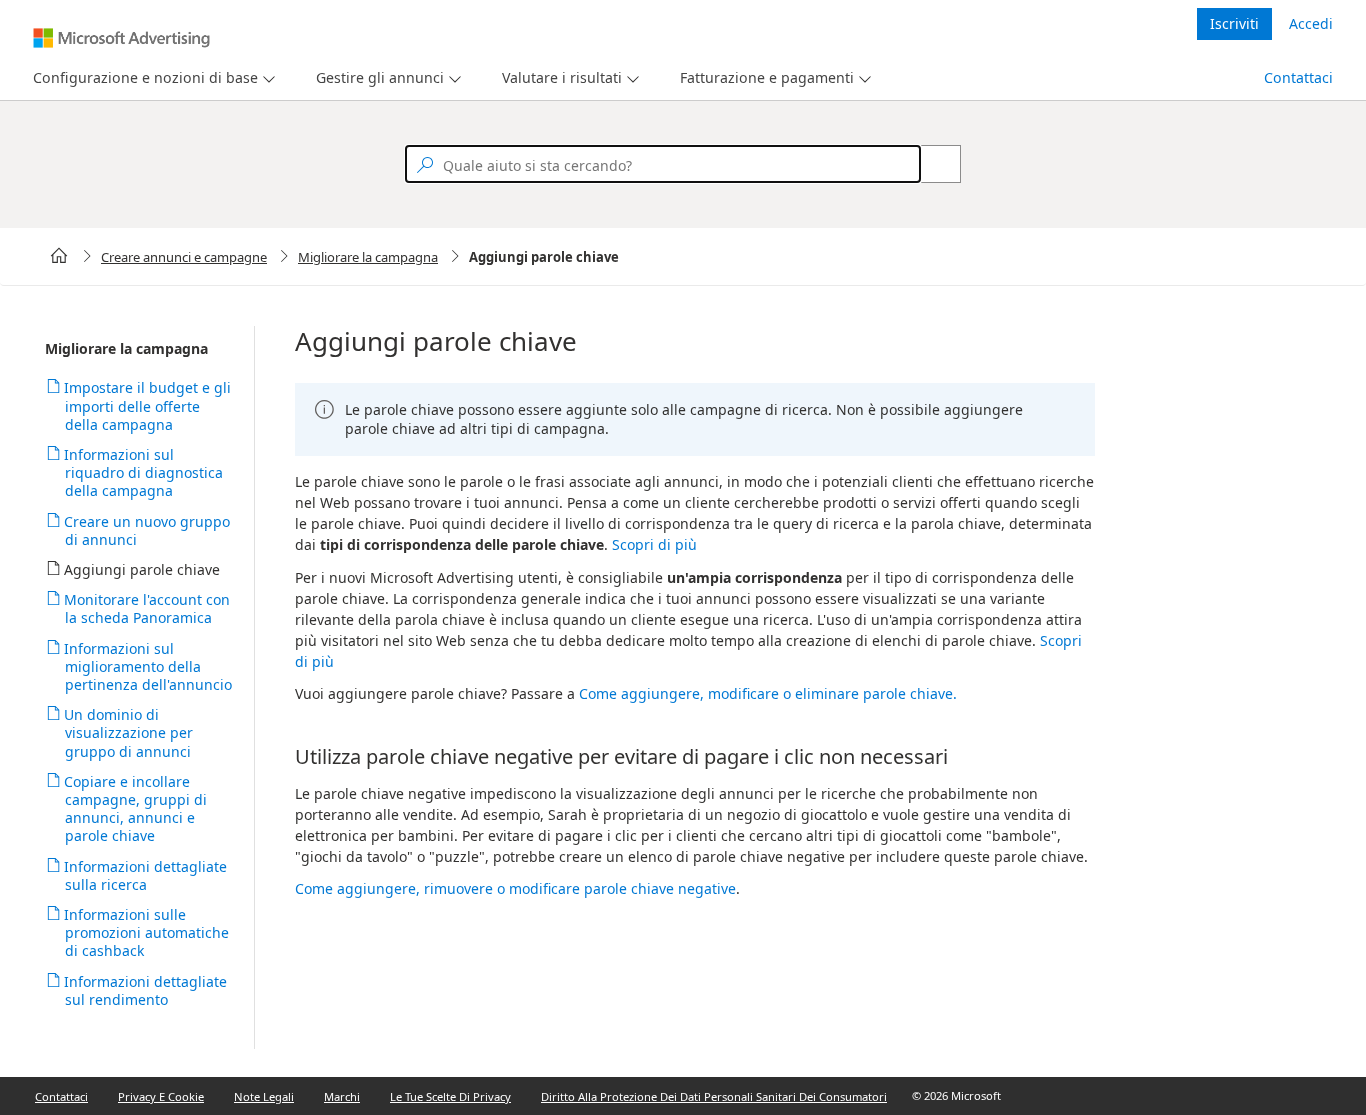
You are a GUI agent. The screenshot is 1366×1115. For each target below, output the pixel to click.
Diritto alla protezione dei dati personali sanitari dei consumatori (714, 1096)
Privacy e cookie (161, 1096)
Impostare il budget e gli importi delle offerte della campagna (148, 405)
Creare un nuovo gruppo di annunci (147, 530)
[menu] (151, 78)
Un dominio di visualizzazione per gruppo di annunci (129, 732)
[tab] (141, 78)
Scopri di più (654, 544)
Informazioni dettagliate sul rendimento (146, 990)
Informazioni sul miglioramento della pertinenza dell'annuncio (148, 666)
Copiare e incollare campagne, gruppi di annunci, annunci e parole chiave (136, 809)
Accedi (1311, 23)
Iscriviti (1234, 23)
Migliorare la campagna (368, 257)
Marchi (342, 1096)
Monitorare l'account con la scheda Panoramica (147, 608)
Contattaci (1298, 77)
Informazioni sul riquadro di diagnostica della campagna (144, 472)
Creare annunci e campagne (184, 257)
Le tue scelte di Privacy (450, 1096)
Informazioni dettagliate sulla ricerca (146, 875)
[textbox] (663, 164)
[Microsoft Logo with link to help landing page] (121, 38)
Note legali (264, 1096)
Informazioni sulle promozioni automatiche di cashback (147, 932)
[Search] (930, 164)
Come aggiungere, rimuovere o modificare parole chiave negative (515, 888)
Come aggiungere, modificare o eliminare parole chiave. (768, 693)
